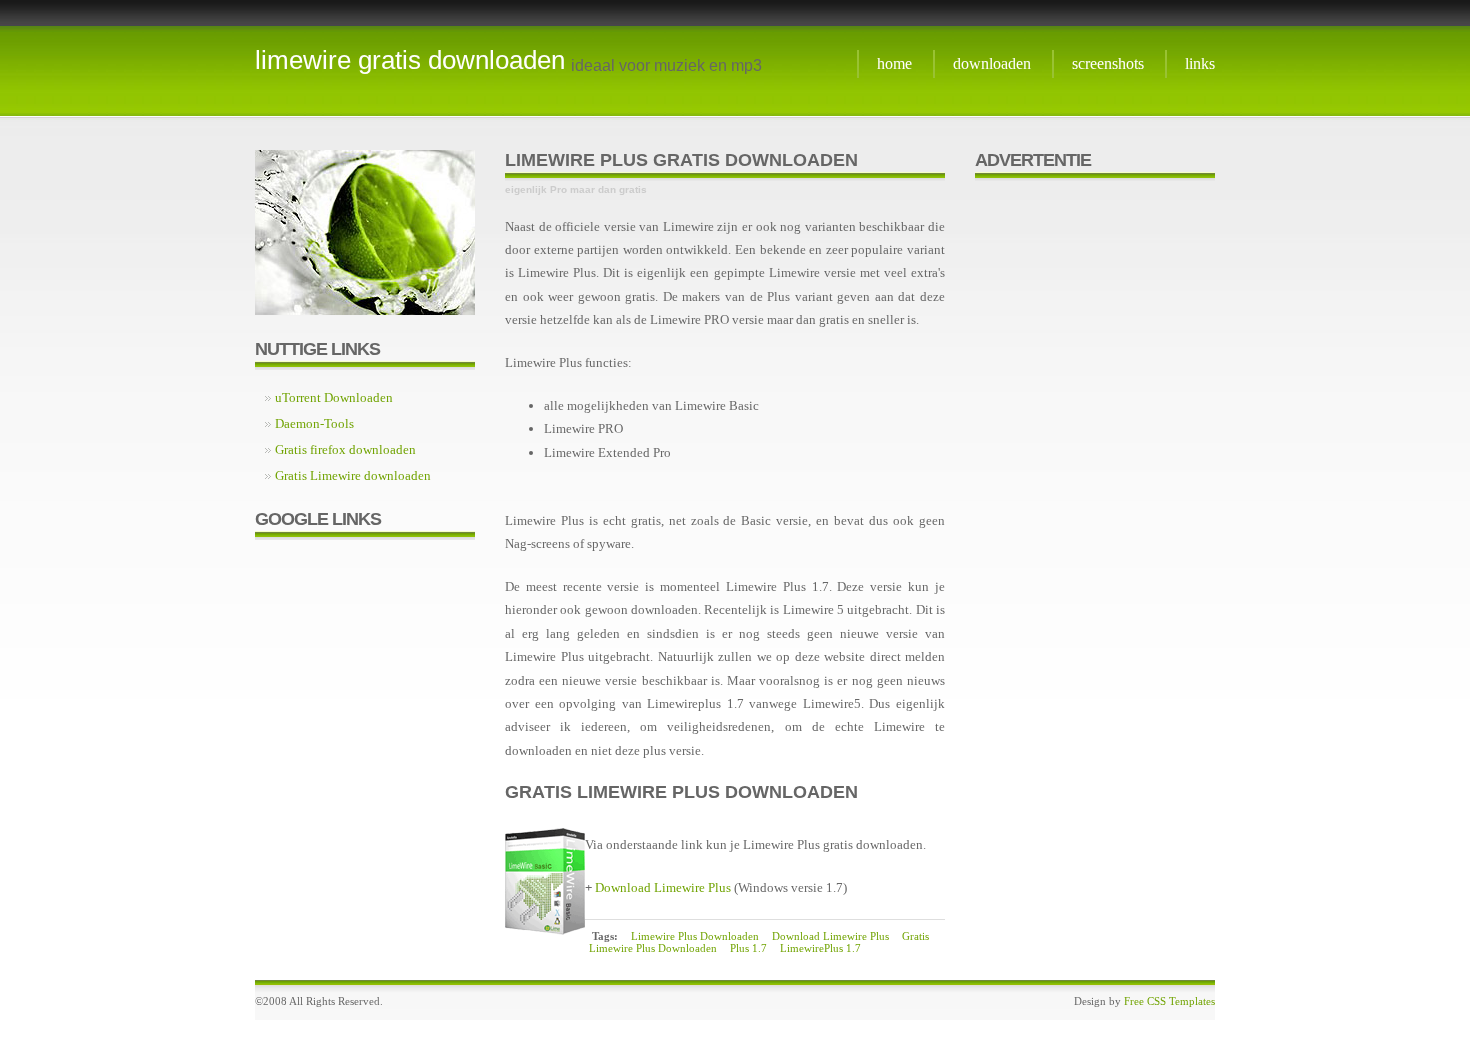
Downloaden (992, 63)
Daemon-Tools (314, 423)
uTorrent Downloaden (334, 397)
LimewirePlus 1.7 (820, 948)
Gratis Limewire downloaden (353, 475)
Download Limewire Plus (663, 887)
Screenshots (1108, 63)
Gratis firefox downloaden (345, 449)
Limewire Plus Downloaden (695, 936)
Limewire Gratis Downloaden (410, 60)
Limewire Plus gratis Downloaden (681, 160)
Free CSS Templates (1169, 1001)
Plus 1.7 (748, 948)
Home (894, 63)
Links (1200, 63)
